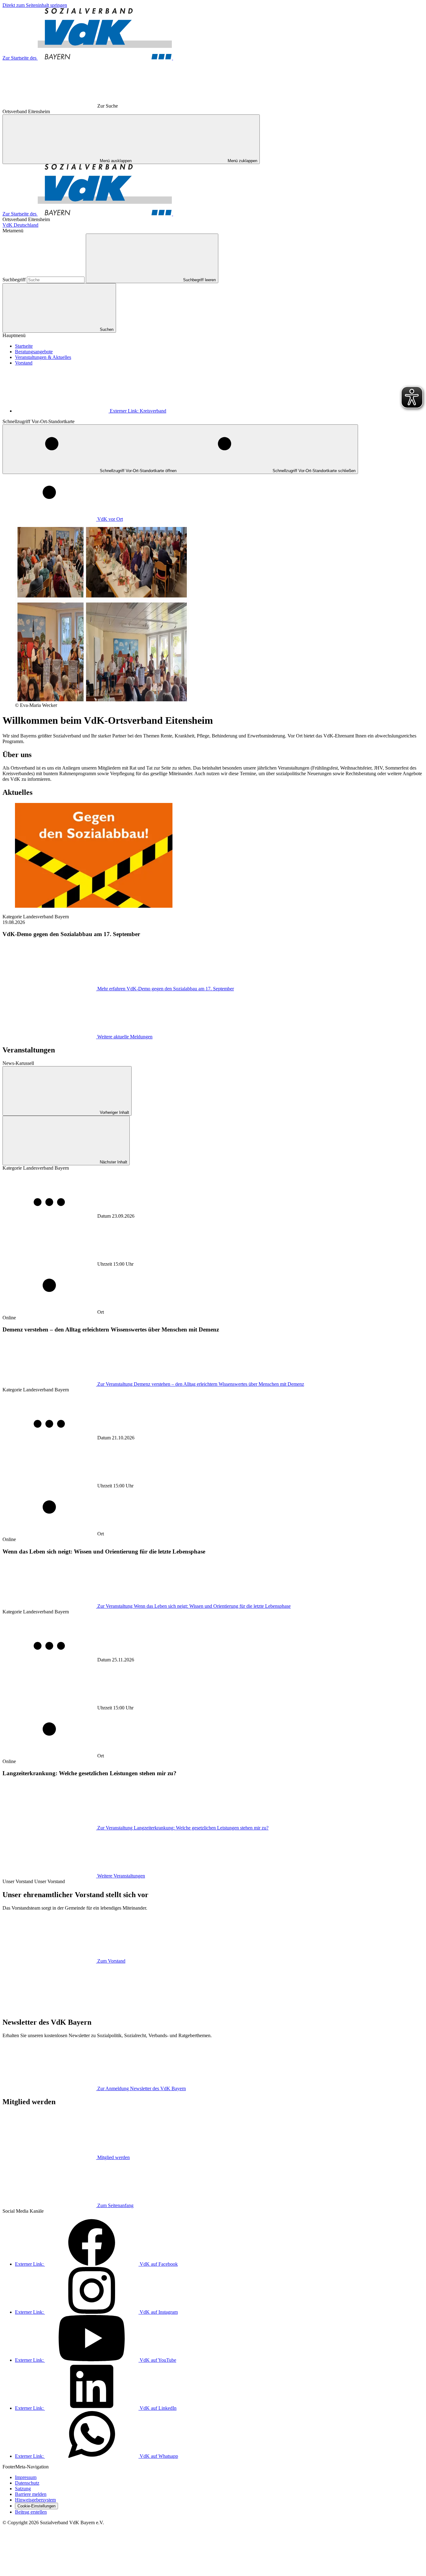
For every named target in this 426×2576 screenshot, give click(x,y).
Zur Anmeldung (142, 2088)
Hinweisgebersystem (35, 2500)
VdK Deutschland (20, 225)
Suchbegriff (15, 280)
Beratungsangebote (34, 352)
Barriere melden (31, 2494)
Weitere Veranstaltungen (121, 1876)
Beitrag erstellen (31, 2512)
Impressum (26, 2477)
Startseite (24, 346)
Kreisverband (138, 411)
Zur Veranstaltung (201, 1384)
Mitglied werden (114, 2157)
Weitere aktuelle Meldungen (125, 1037)
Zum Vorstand (111, 1961)
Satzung (23, 2489)
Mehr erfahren (166, 989)
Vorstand (24, 363)
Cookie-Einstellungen (36, 2506)
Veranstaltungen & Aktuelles (43, 357)
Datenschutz (27, 2483)
